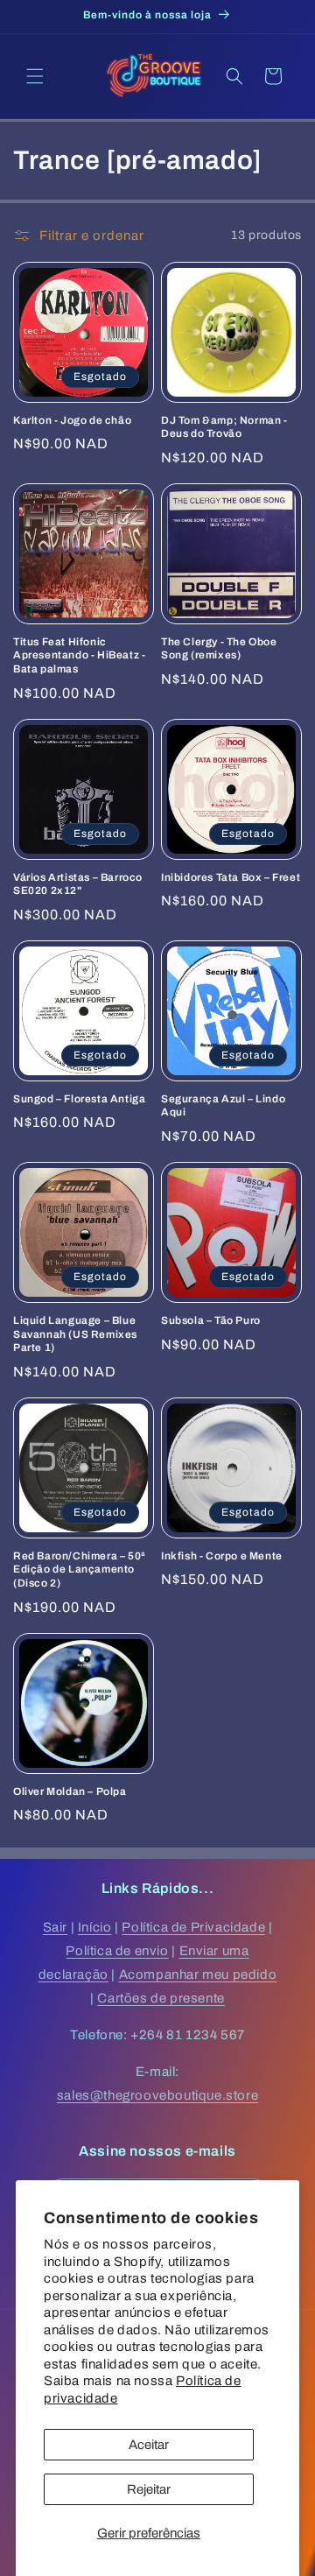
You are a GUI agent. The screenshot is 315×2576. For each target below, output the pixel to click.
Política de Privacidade (193, 1927)
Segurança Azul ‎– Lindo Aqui (223, 1106)
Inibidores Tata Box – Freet (231, 877)
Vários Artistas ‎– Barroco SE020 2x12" (78, 884)
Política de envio (117, 1951)
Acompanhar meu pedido (198, 1974)
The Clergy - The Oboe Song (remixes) (219, 649)
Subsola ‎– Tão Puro (211, 1320)
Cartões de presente (161, 1998)
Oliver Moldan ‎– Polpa (70, 1791)
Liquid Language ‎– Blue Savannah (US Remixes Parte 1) (75, 1334)
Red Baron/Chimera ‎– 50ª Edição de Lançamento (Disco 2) (80, 1570)
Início (95, 1927)
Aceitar (149, 2445)
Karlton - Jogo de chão (72, 420)
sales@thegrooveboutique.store (157, 2095)
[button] (35, 76)
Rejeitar (149, 2489)
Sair (55, 1927)
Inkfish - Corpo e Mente (222, 1556)
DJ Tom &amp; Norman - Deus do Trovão (224, 427)
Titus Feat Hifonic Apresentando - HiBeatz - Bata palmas (79, 655)
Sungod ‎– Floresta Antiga (79, 1099)
